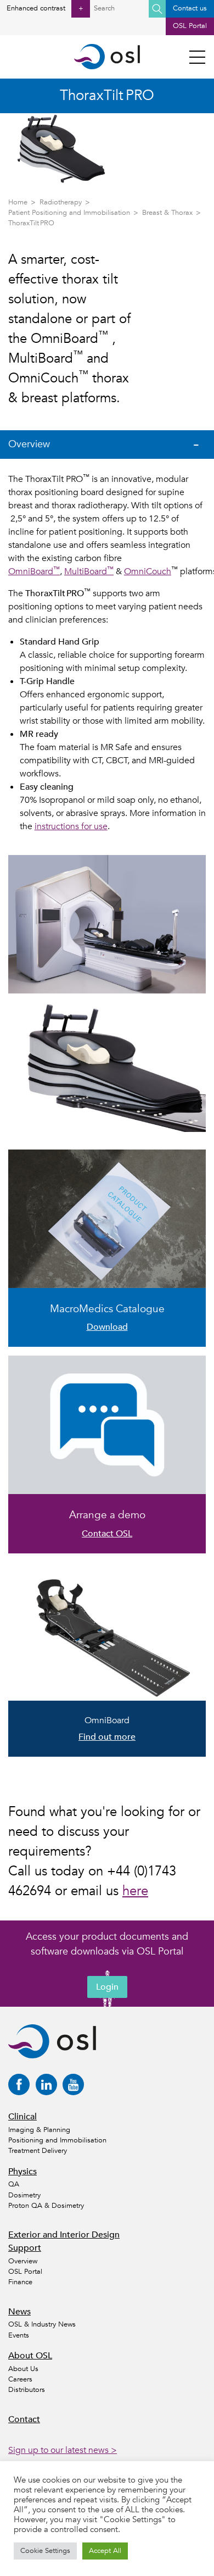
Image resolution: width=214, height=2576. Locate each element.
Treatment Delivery (38, 2151)
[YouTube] (73, 2084)
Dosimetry (24, 2195)
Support (25, 2248)
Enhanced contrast (45, 8)
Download (107, 1327)
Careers (20, 2379)
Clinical (22, 2117)
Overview (23, 2261)
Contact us (190, 8)
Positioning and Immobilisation (57, 2140)
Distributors (27, 2390)
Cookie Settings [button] (45, 2551)
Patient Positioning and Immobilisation (69, 213)
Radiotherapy (61, 202)
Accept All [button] (105, 2551)
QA (14, 2184)
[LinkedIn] (46, 2084)
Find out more (107, 1737)
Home (18, 202)
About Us (23, 2369)
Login (107, 1987)
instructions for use (71, 826)
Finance (20, 2282)
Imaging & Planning (39, 2130)
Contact (24, 2419)
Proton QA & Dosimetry (46, 2206)
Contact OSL (107, 1534)
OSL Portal (190, 26)
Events (19, 2335)
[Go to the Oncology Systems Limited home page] (107, 57)
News (19, 2312)
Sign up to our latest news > (63, 2450)
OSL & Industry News (42, 2324)
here (135, 1891)
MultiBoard (89, 571)
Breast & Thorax (167, 213)
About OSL (30, 2356)
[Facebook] (19, 2084)
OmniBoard (34, 571)
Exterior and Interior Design (64, 2235)
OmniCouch (148, 571)
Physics (22, 2172)
